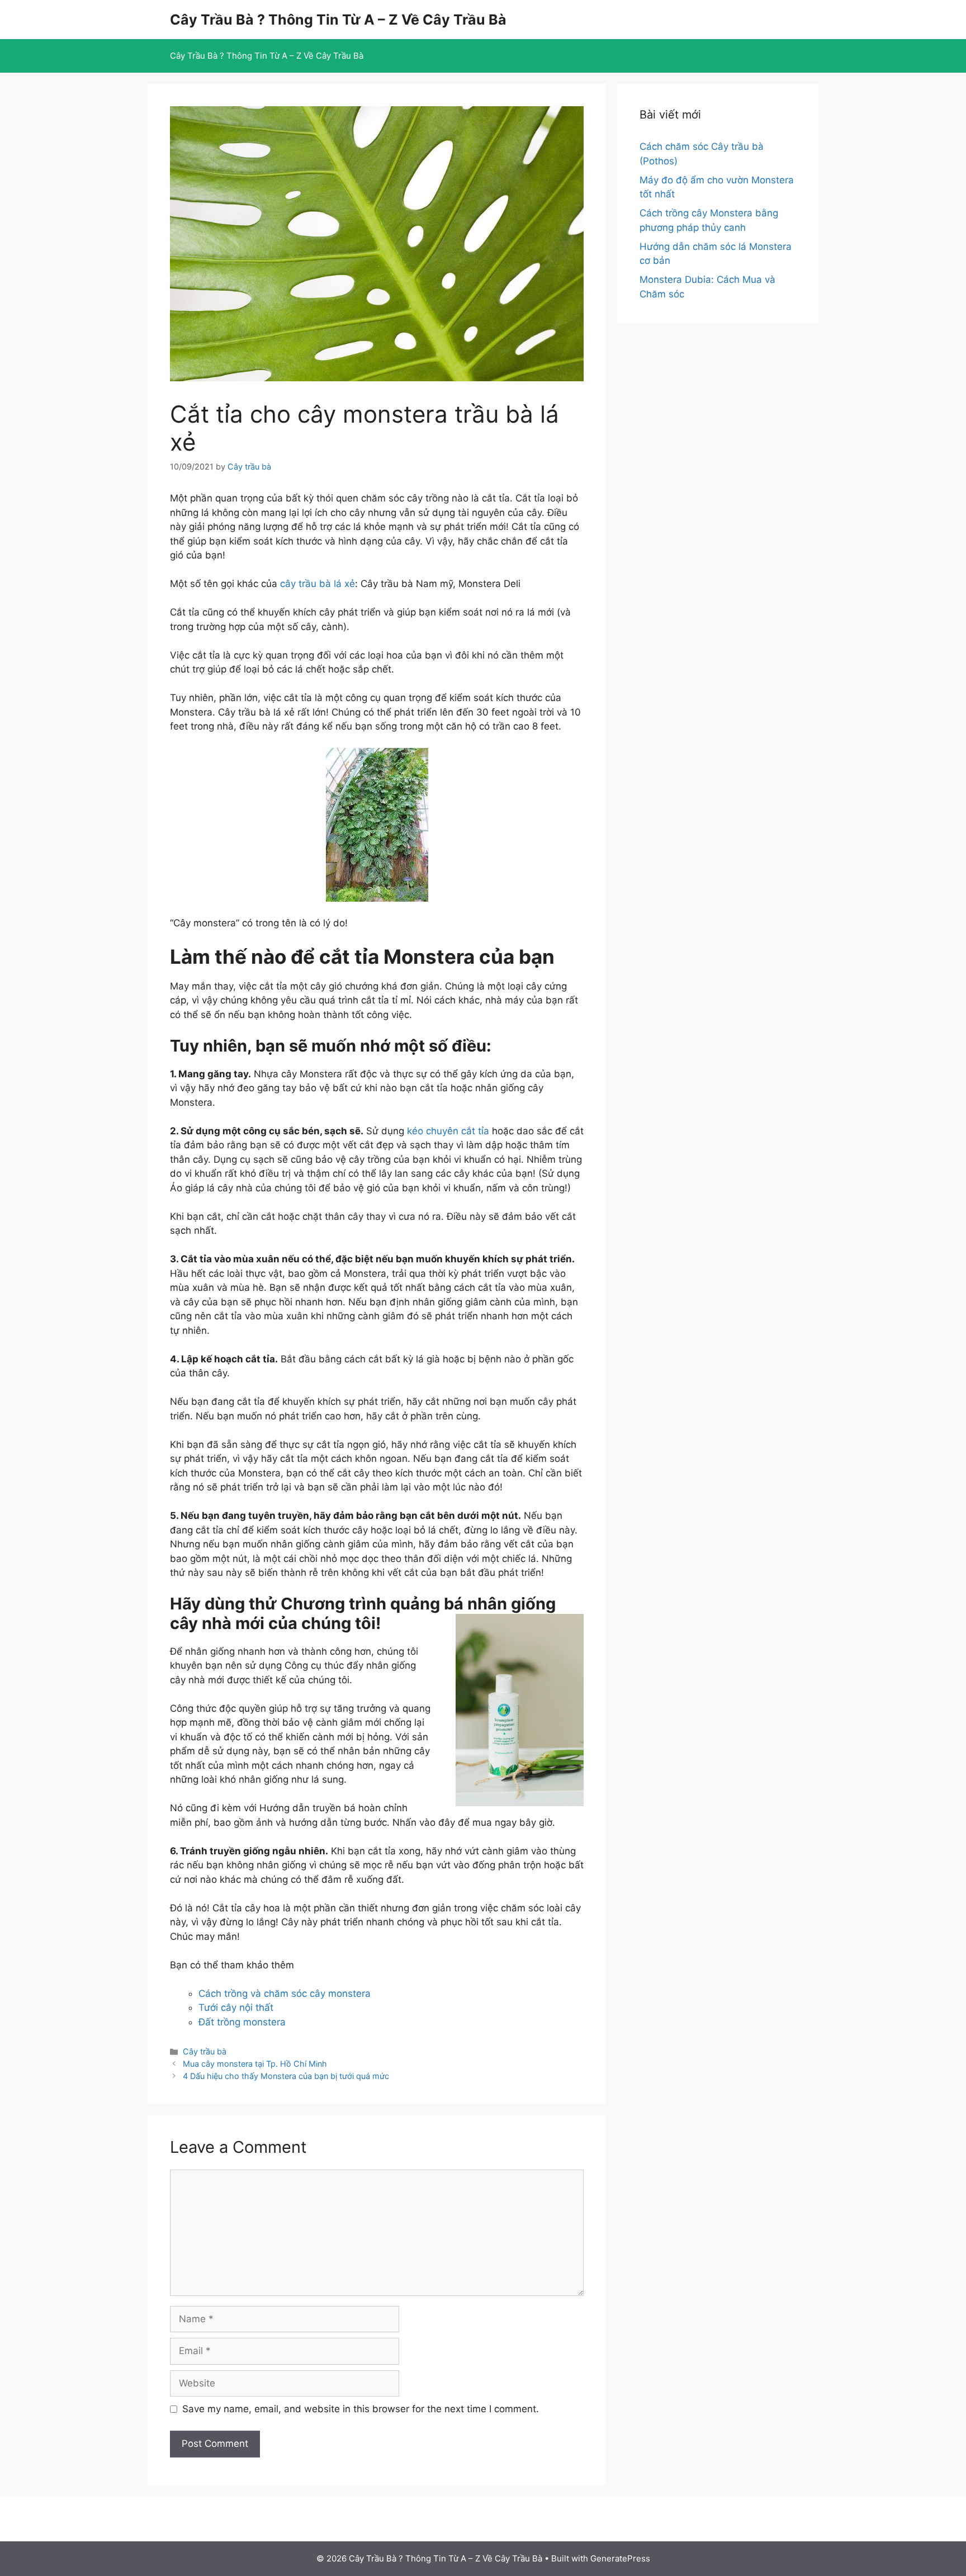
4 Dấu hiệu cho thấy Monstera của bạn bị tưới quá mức (286, 2076)
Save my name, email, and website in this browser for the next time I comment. (361, 2409)
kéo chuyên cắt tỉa (448, 1131)
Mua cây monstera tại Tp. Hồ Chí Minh (255, 2064)
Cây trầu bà (205, 2051)
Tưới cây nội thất (236, 2007)
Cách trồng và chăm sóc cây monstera (285, 1993)
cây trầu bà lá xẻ (318, 584)
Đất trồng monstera (242, 2022)
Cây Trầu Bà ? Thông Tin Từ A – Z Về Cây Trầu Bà (338, 20)
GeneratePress (620, 2558)
